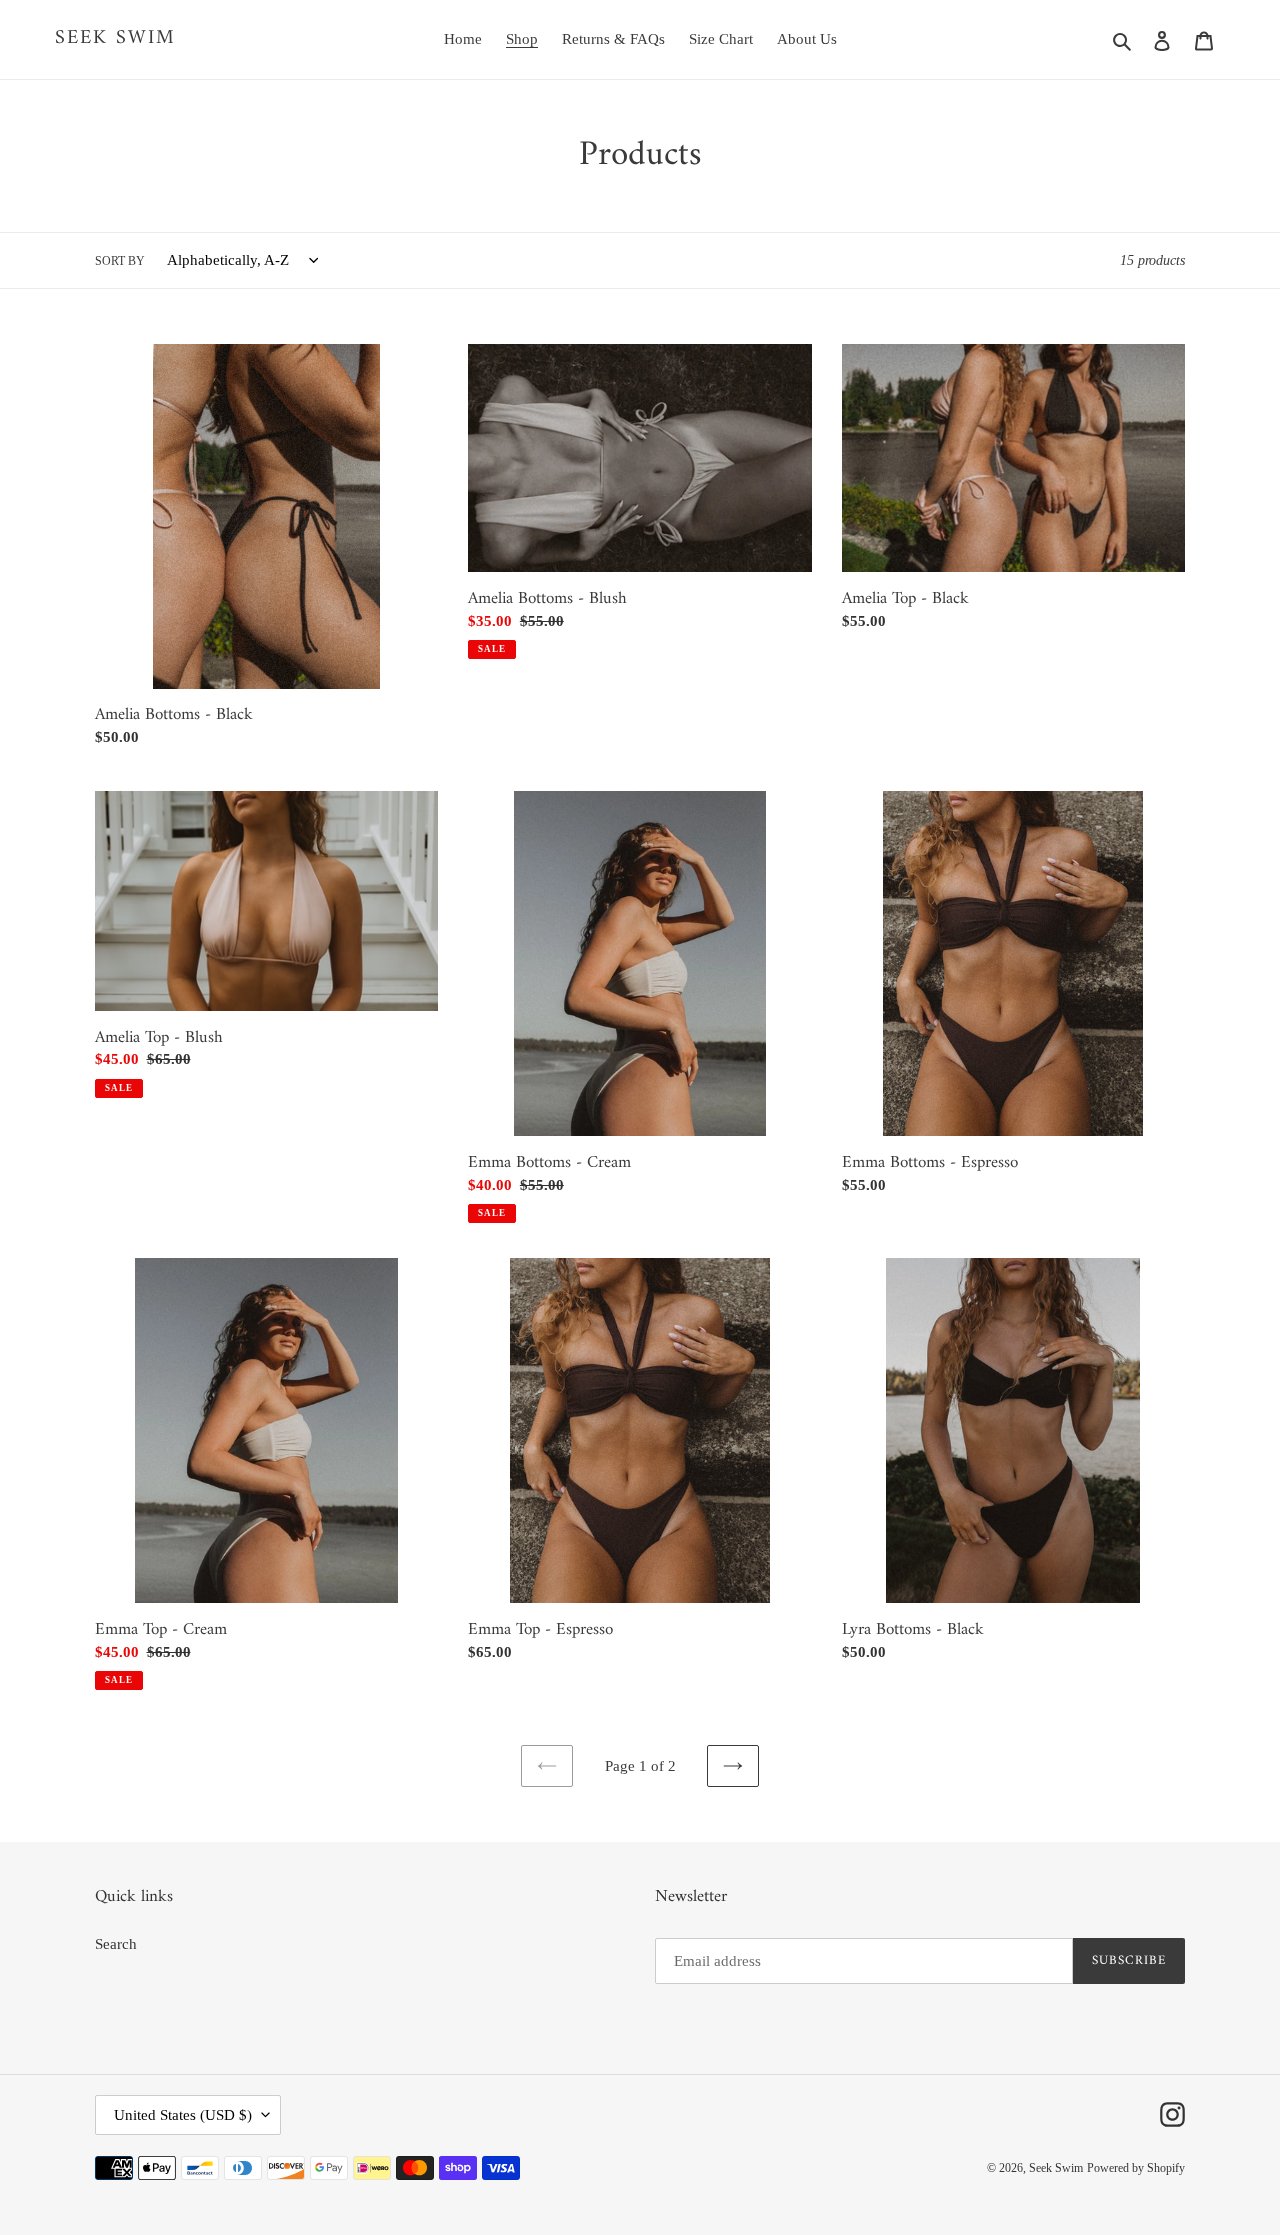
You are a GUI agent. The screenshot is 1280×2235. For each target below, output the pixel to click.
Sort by (120, 261)
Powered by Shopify (1136, 2168)
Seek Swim (115, 39)
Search (116, 1944)
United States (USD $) (183, 2115)
